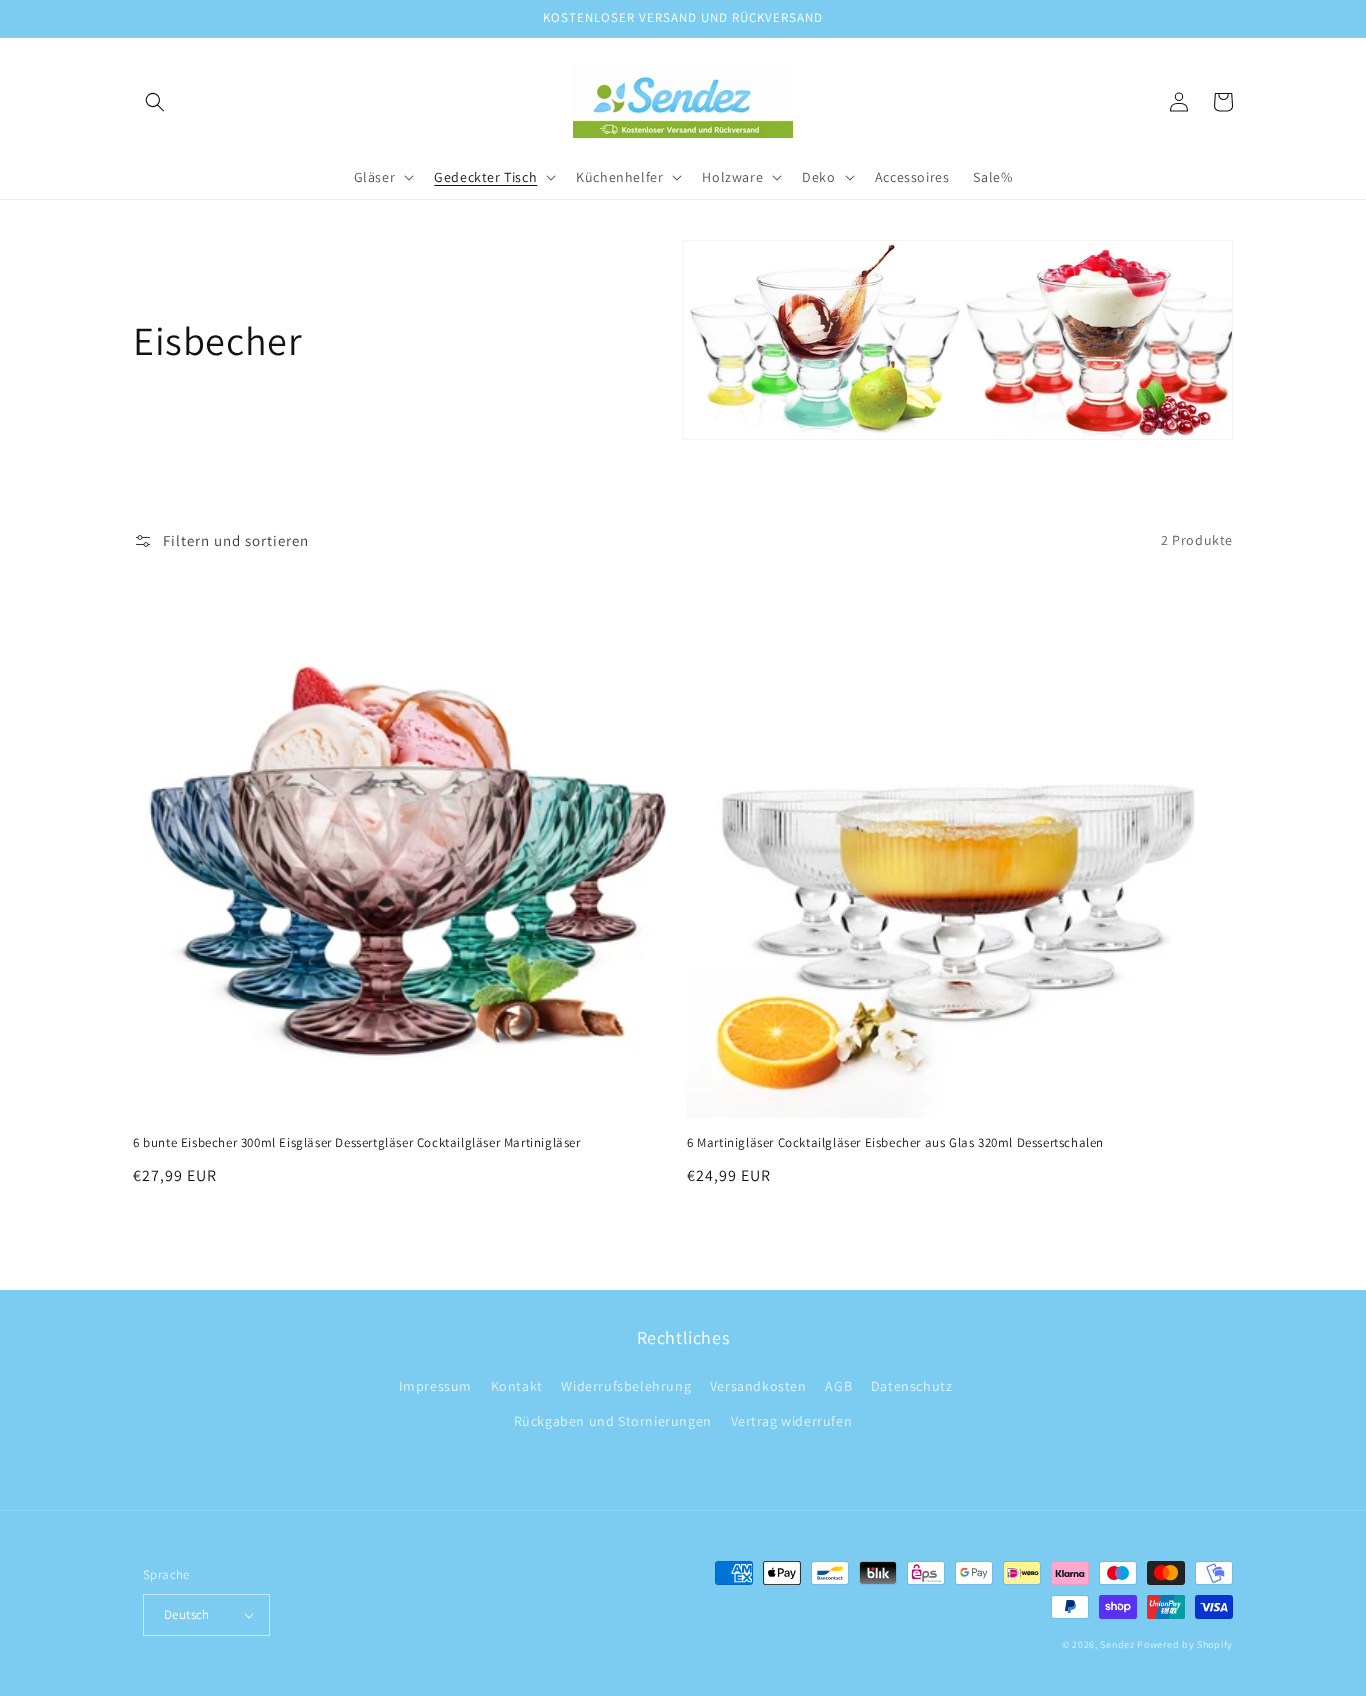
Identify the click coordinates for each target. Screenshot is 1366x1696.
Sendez (1117, 1644)
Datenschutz (912, 1386)
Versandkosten (758, 1386)
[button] (155, 102)
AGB (838, 1386)
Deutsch (187, 1614)
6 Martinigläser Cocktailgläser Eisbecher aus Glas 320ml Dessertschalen (895, 1143)
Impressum (435, 1386)
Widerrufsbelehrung (626, 1386)
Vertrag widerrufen (792, 1421)
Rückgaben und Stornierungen (613, 1421)
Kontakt (517, 1386)
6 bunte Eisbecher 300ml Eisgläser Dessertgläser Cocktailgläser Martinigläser (357, 1143)
